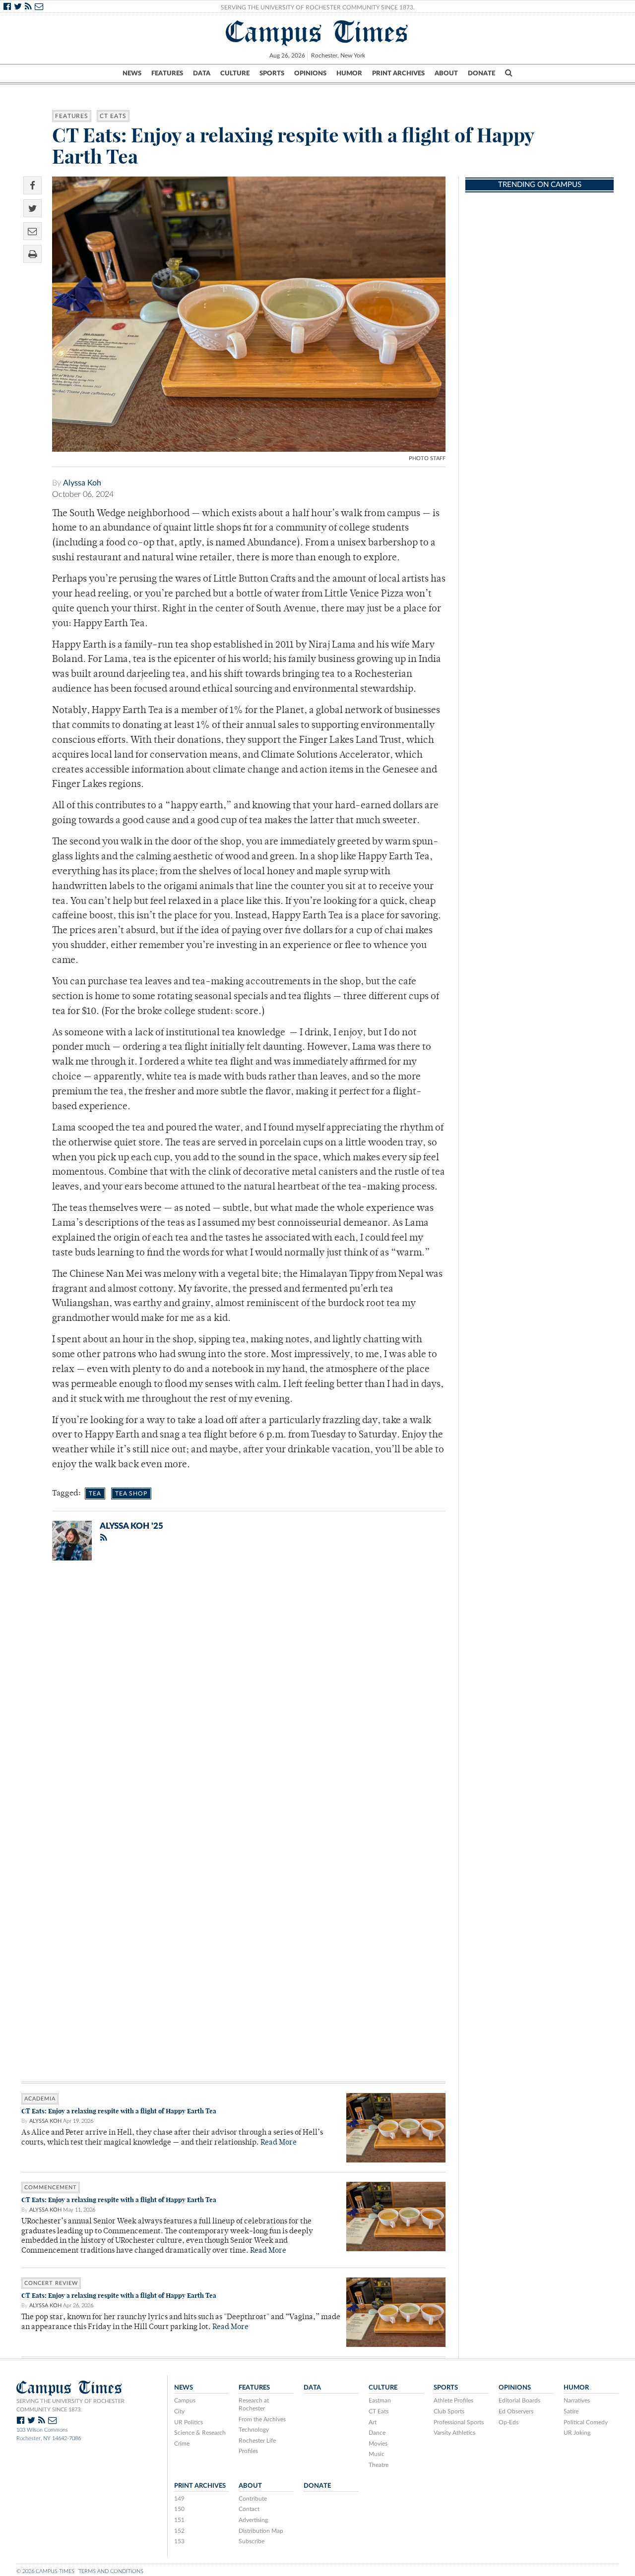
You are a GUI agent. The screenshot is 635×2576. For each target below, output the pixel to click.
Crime (182, 2444)
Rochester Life (257, 2441)
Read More (279, 2143)
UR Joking (577, 2433)
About (446, 73)
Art (373, 2422)
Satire (571, 2411)
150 (179, 2509)
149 (179, 2499)
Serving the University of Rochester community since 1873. (70, 2405)
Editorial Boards (519, 2400)
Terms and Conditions (111, 2571)
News (132, 73)
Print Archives (398, 73)
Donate (481, 73)
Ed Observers (516, 2411)
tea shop (131, 1494)
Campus (185, 2400)
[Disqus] (233, 1697)
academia (40, 2099)
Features (167, 73)
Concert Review (51, 2283)
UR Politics (189, 2422)
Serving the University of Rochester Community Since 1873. (318, 7)
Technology (254, 2430)
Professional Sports (459, 2422)
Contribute (253, 2499)
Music (377, 2454)
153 (179, 2541)
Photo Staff (427, 458)
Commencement (51, 2187)
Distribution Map (261, 2531)
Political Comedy (586, 2422)
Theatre (379, 2465)
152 (179, 2531)
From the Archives (262, 2419)
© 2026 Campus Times (45, 2571)
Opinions (310, 73)
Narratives (577, 2400)
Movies (378, 2444)
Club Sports (449, 2411)
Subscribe (252, 2541)
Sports (272, 73)
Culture (235, 73)
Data (202, 73)
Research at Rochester (254, 2404)
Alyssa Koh (82, 483)
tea (95, 1494)
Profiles (248, 2451)
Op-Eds (508, 2422)
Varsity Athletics (454, 2433)
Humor (349, 73)
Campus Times (317, 32)
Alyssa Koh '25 (131, 1526)
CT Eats (113, 116)
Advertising (253, 2520)
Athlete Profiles (453, 2400)
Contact (249, 2509)
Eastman (380, 2400)
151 (179, 2520)
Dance (377, 2433)
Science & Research (200, 2433)
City (179, 2411)
